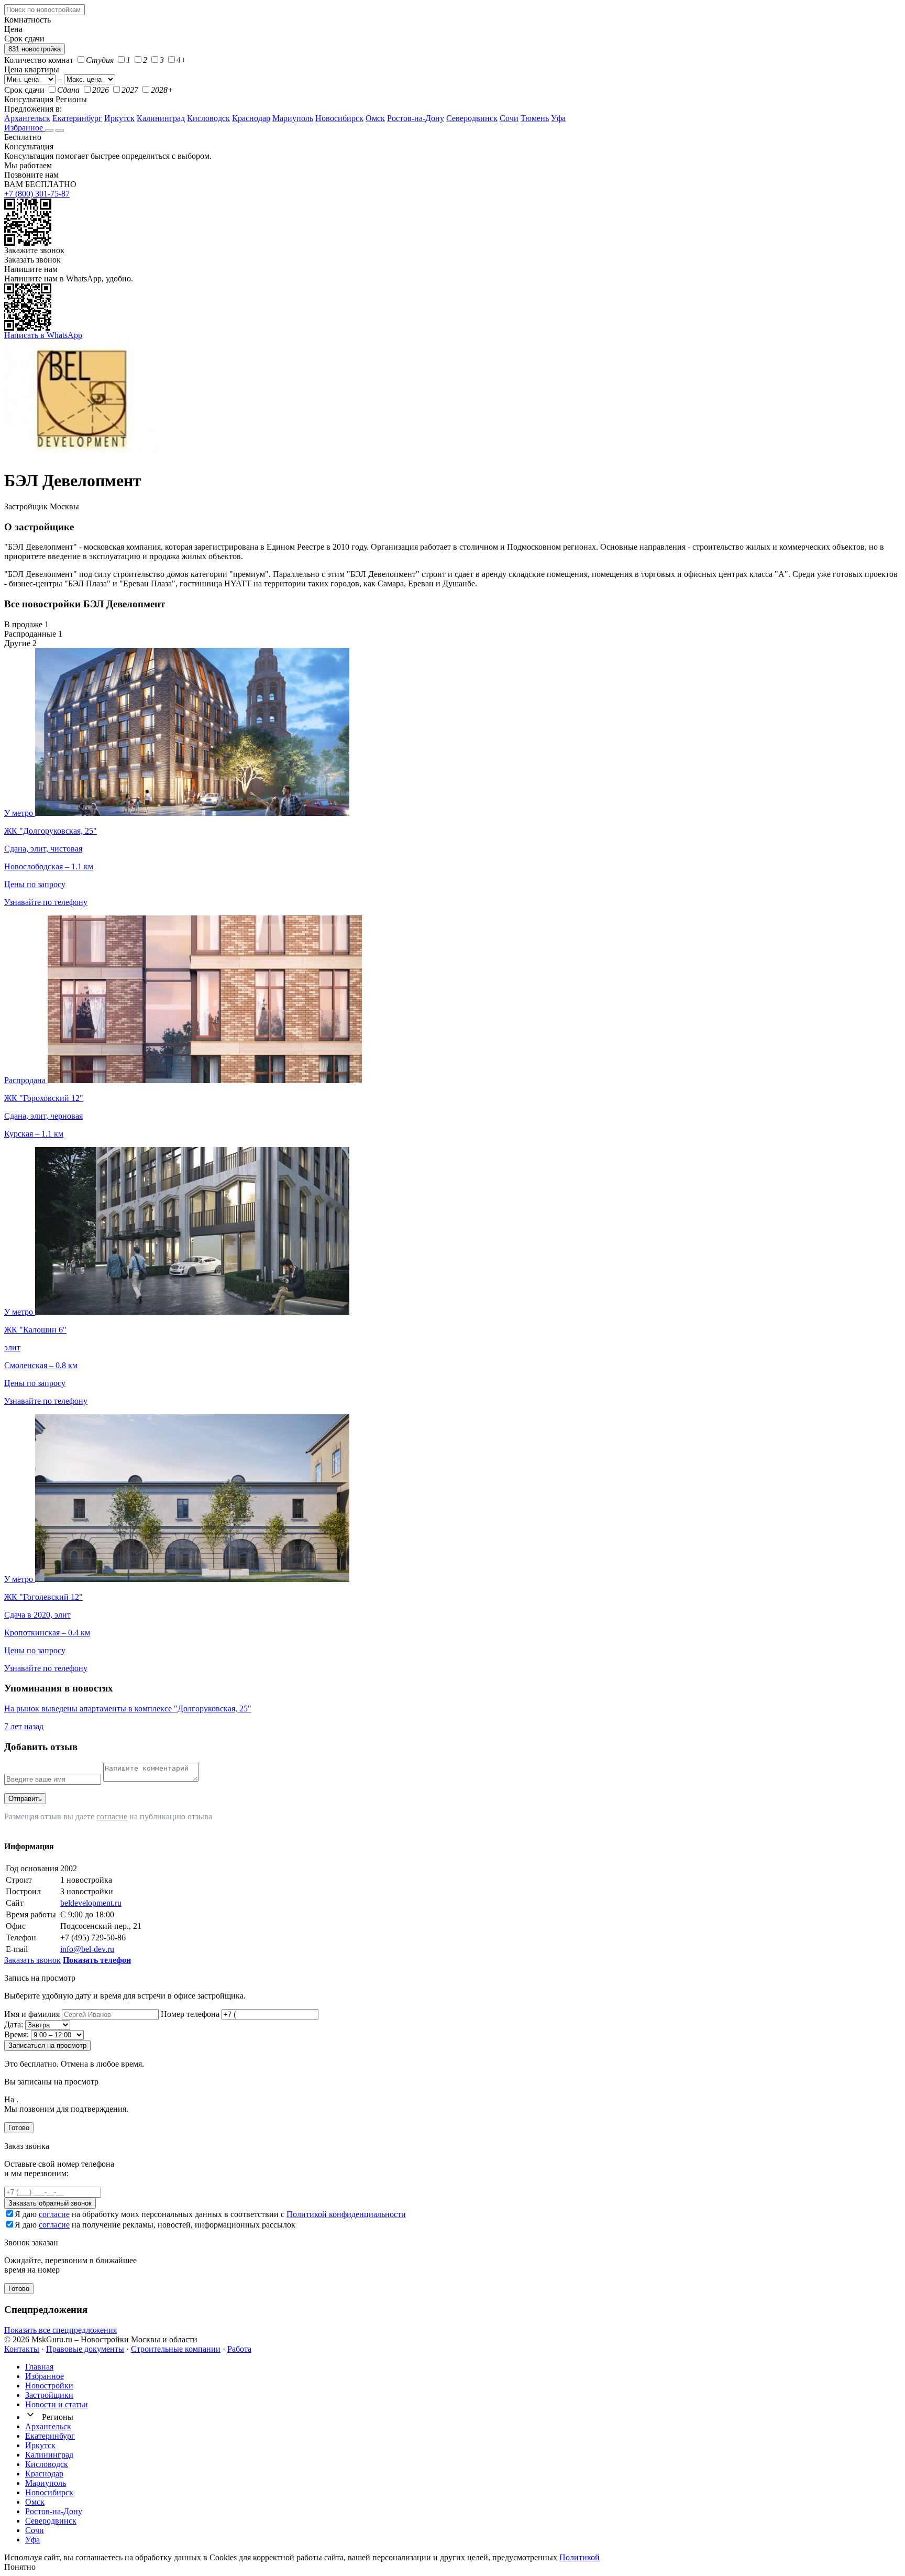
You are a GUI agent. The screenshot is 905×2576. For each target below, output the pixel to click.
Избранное (25, 128)
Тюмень (535, 118)
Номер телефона (190, 2014)
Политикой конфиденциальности (346, 2214)
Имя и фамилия (32, 2014)
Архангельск (27, 118)
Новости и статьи (57, 2404)
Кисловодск (208, 118)
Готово (19, 2128)
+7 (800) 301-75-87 (37, 194)
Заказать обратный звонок (50, 2203)
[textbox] (45, 10)
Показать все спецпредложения (60, 2330)
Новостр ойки (49, 2386)
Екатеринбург (77, 118)
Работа (239, 2349)
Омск (375, 118)
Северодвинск (472, 118)
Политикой (580, 2557)
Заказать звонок (32, 260)
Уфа (558, 118)
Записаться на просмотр (47, 2045)
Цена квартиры (32, 69)
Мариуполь (293, 118)
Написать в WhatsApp (43, 335)
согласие (112, 1816)
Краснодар (251, 118)
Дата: (14, 2024)
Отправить (25, 1799)
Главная (39, 2367)
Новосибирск (339, 118)
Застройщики (49, 2395)
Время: (16, 2034)
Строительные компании (176, 2349)
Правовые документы (85, 2349)
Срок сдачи (24, 90)
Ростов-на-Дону (416, 118)
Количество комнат (39, 60)
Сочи (509, 118)
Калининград (161, 118)
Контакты (22, 2349)
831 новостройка (35, 49)
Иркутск (119, 118)
